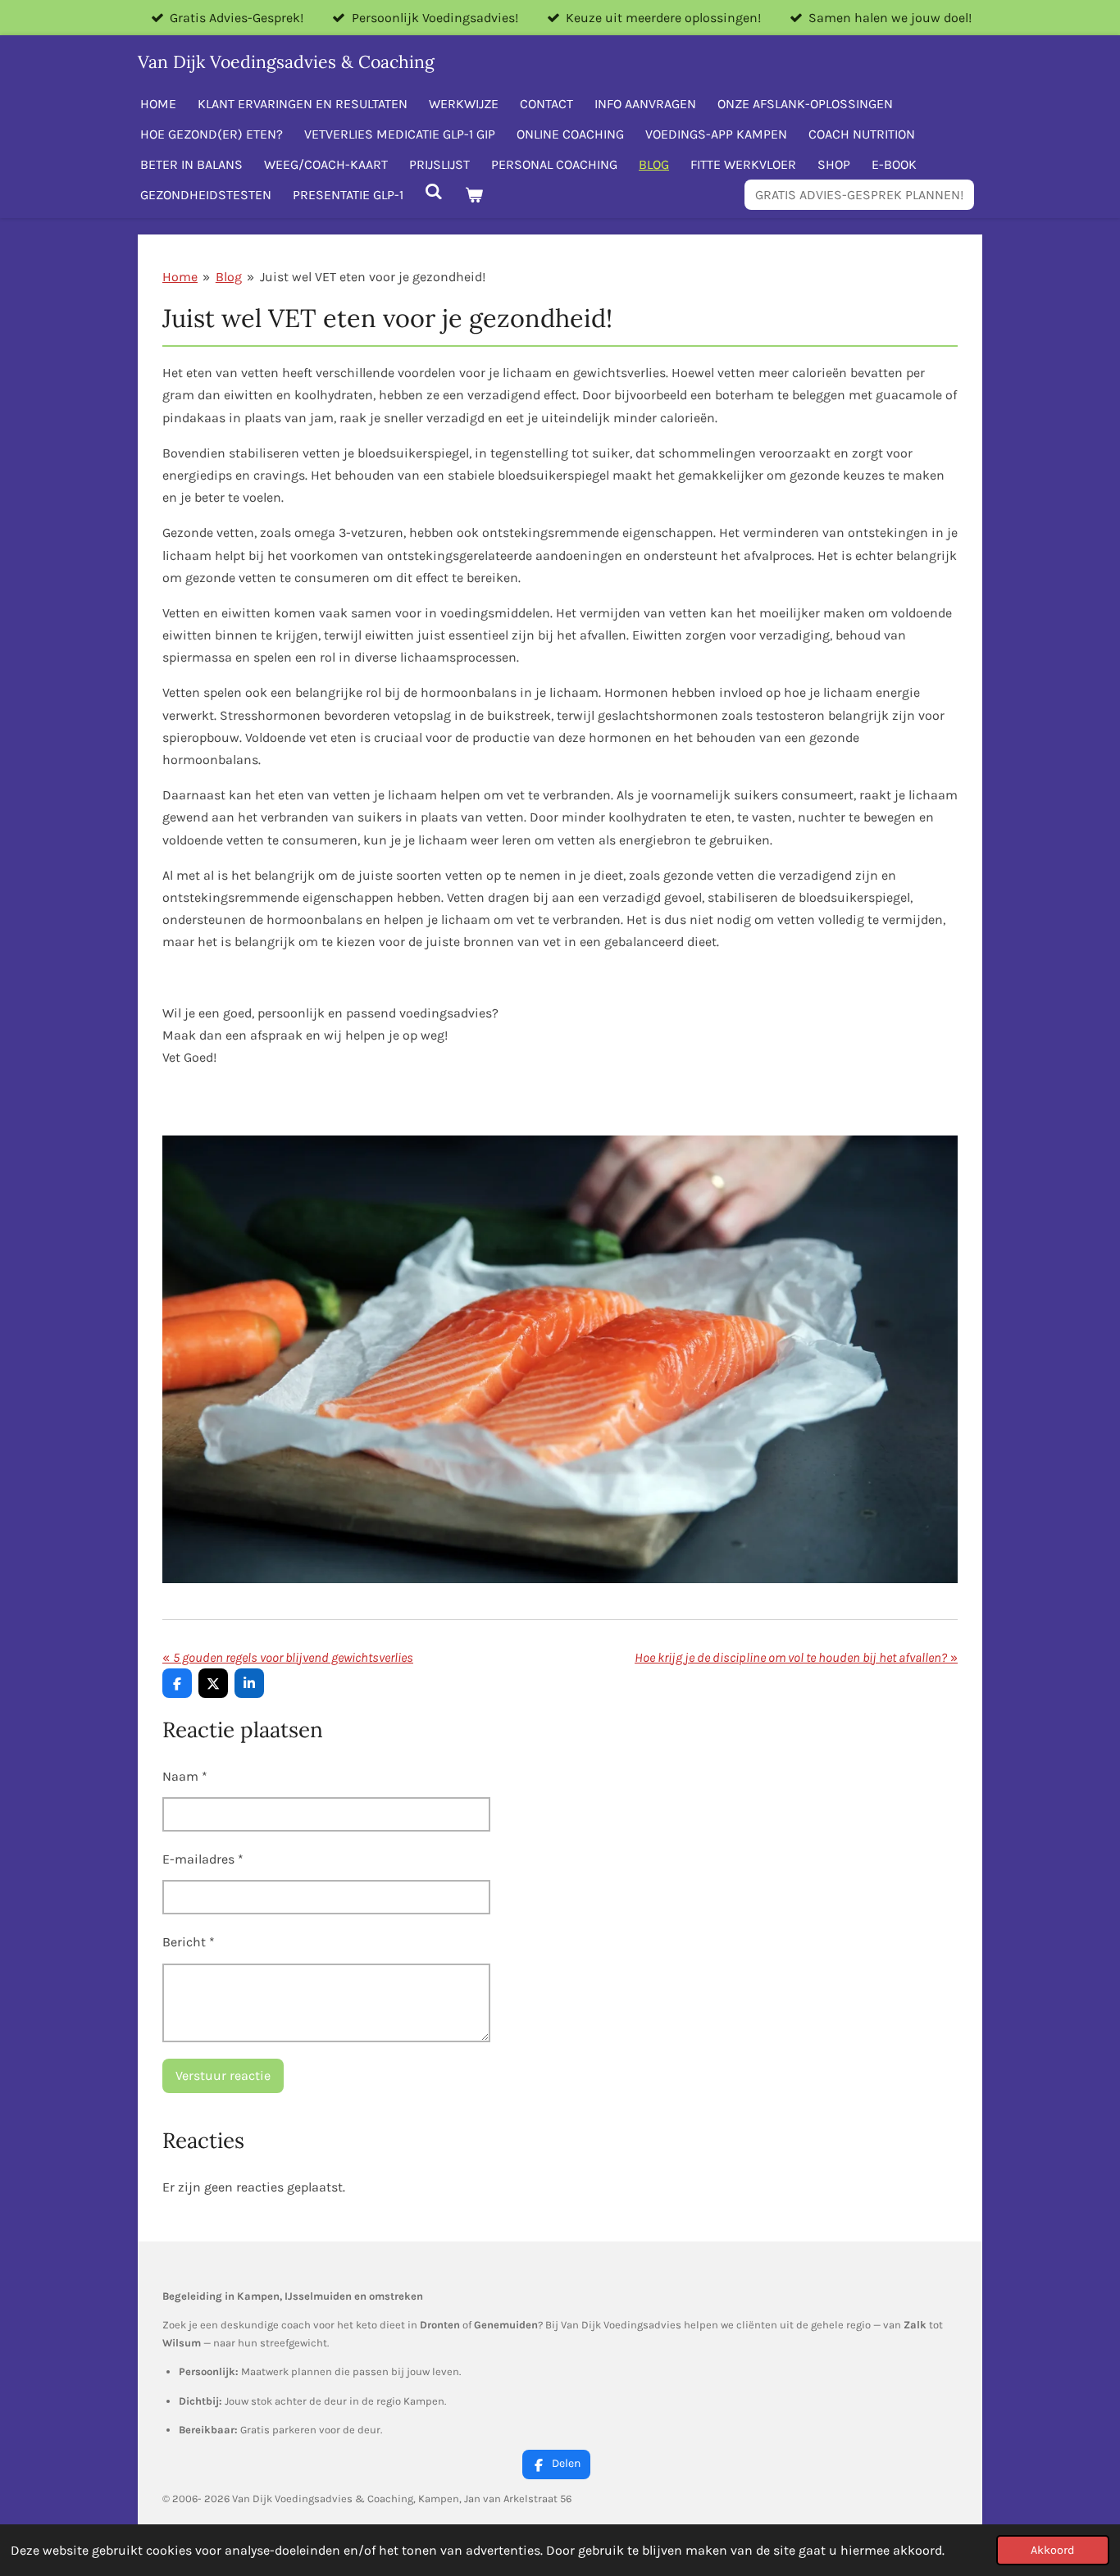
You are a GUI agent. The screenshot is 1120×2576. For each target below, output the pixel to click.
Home (180, 277)
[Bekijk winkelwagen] (473, 195)
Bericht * (189, 1942)
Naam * (185, 1776)
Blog (229, 277)
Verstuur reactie (223, 2075)
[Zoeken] (434, 191)
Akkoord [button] (1053, 2550)
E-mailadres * (203, 1859)
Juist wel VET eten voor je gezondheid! (373, 277)
